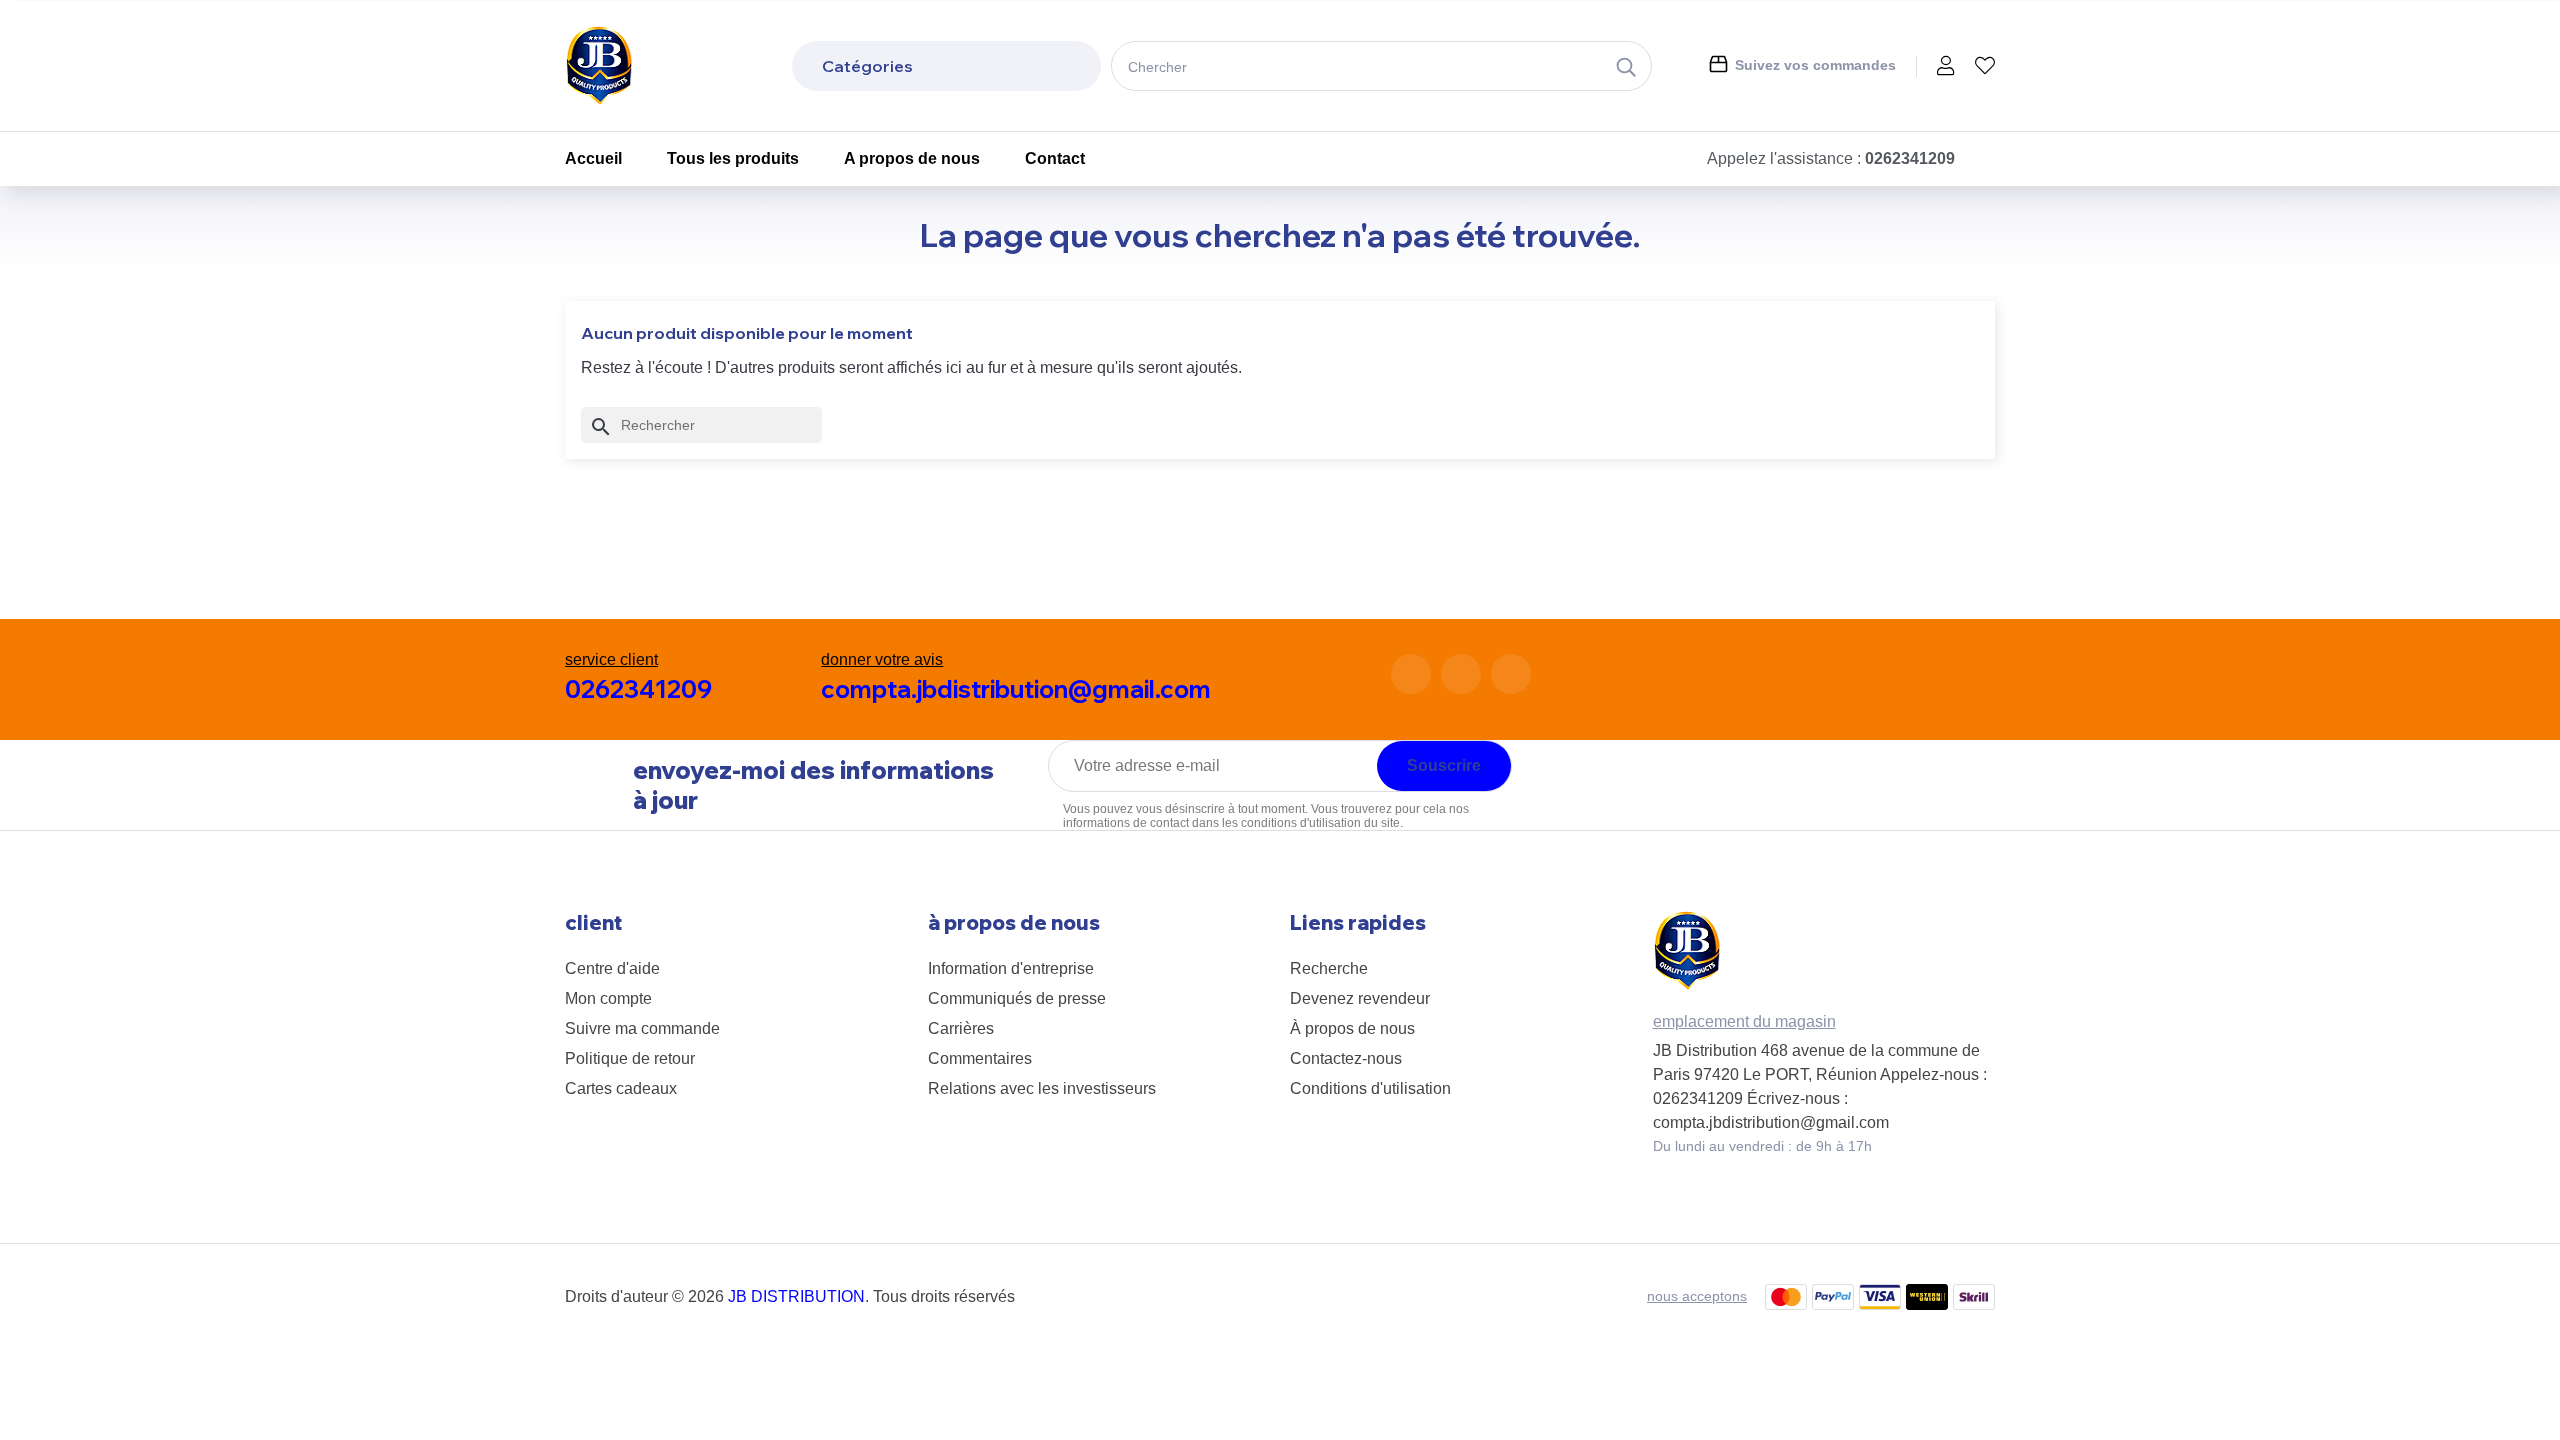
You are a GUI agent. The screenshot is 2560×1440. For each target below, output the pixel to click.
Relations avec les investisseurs (1042, 1088)
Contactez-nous (1346, 1058)
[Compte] (1946, 67)
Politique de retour (630, 1058)
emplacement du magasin (1744, 1021)
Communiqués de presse (1017, 998)
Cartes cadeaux (621, 1088)
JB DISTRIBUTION (796, 1296)
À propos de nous (1352, 1028)
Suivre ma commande (642, 1028)
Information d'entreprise (1011, 968)
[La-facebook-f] (1411, 674)
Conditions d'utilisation (1370, 1088)
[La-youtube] (1511, 674)
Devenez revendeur (1360, 998)
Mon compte (608, 998)
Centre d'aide (612, 968)
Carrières (961, 1028)
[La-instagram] (1461, 674)
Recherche (1329, 968)
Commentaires (980, 1058)
